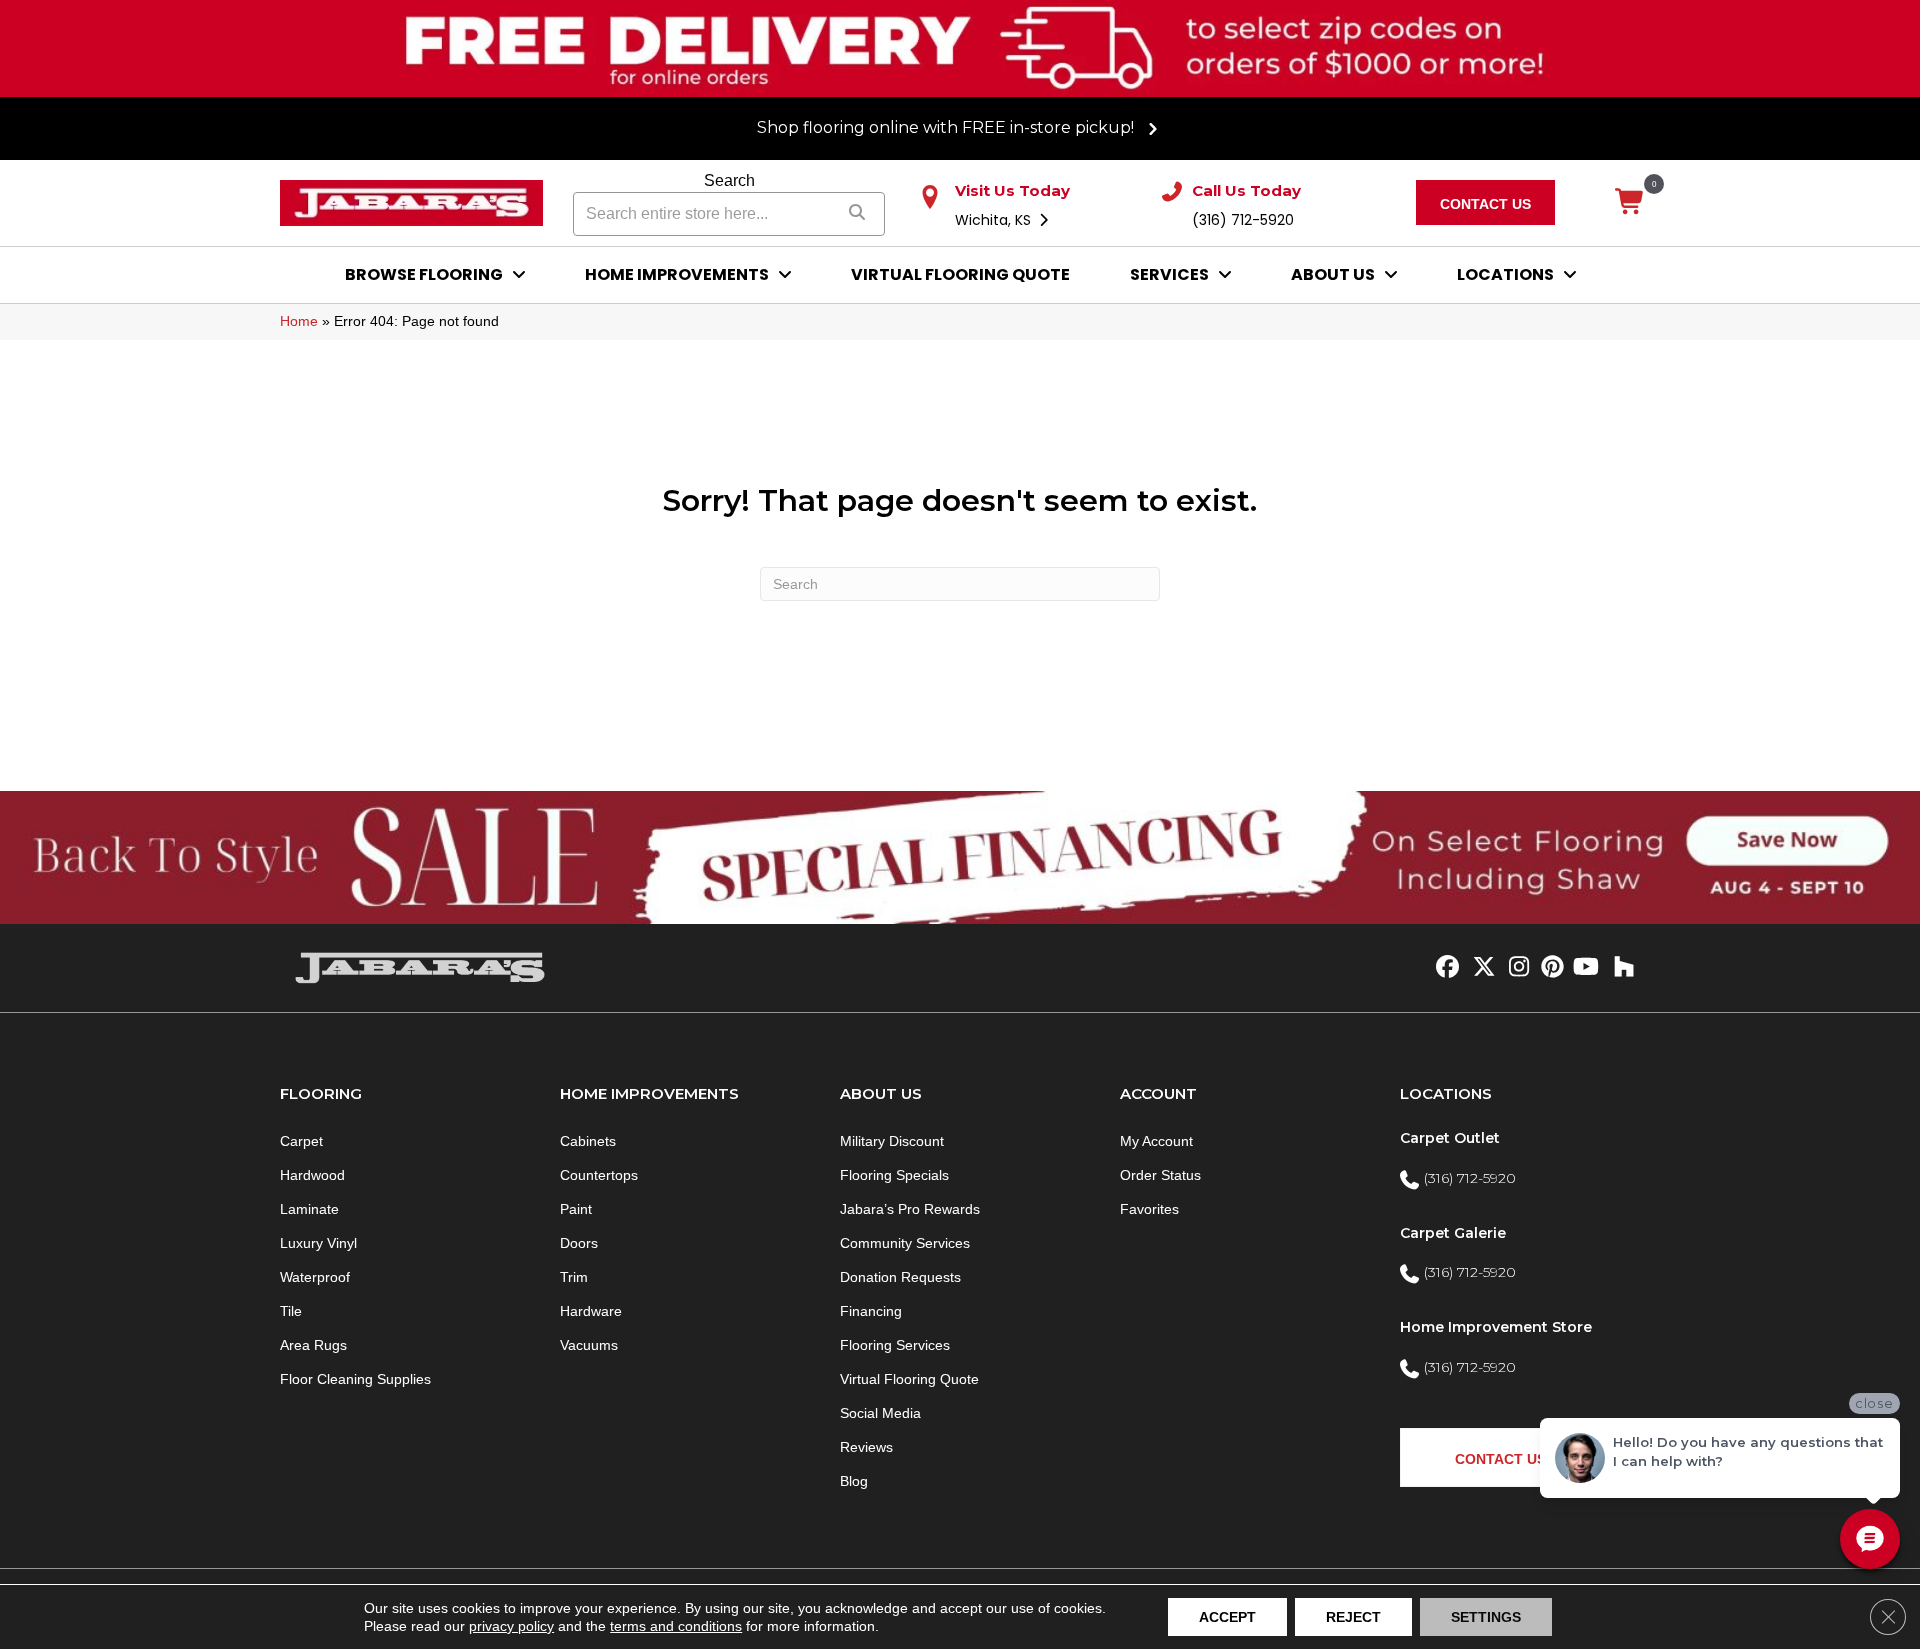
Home (299, 321)
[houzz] (1619, 968)
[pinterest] (1549, 968)
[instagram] (1514, 968)
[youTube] (1584, 968)
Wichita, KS (995, 220)
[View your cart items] (1630, 203)
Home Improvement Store (1496, 1327)
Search (729, 180)
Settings (1486, 1617)
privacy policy (511, 1626)
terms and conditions (676, 1626)
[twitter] (1479, 968)
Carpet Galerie (1453, 1233)
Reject (1353, 1617)
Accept (1227, 1617)
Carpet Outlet (1450, 1138)
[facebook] (1444, 968)
